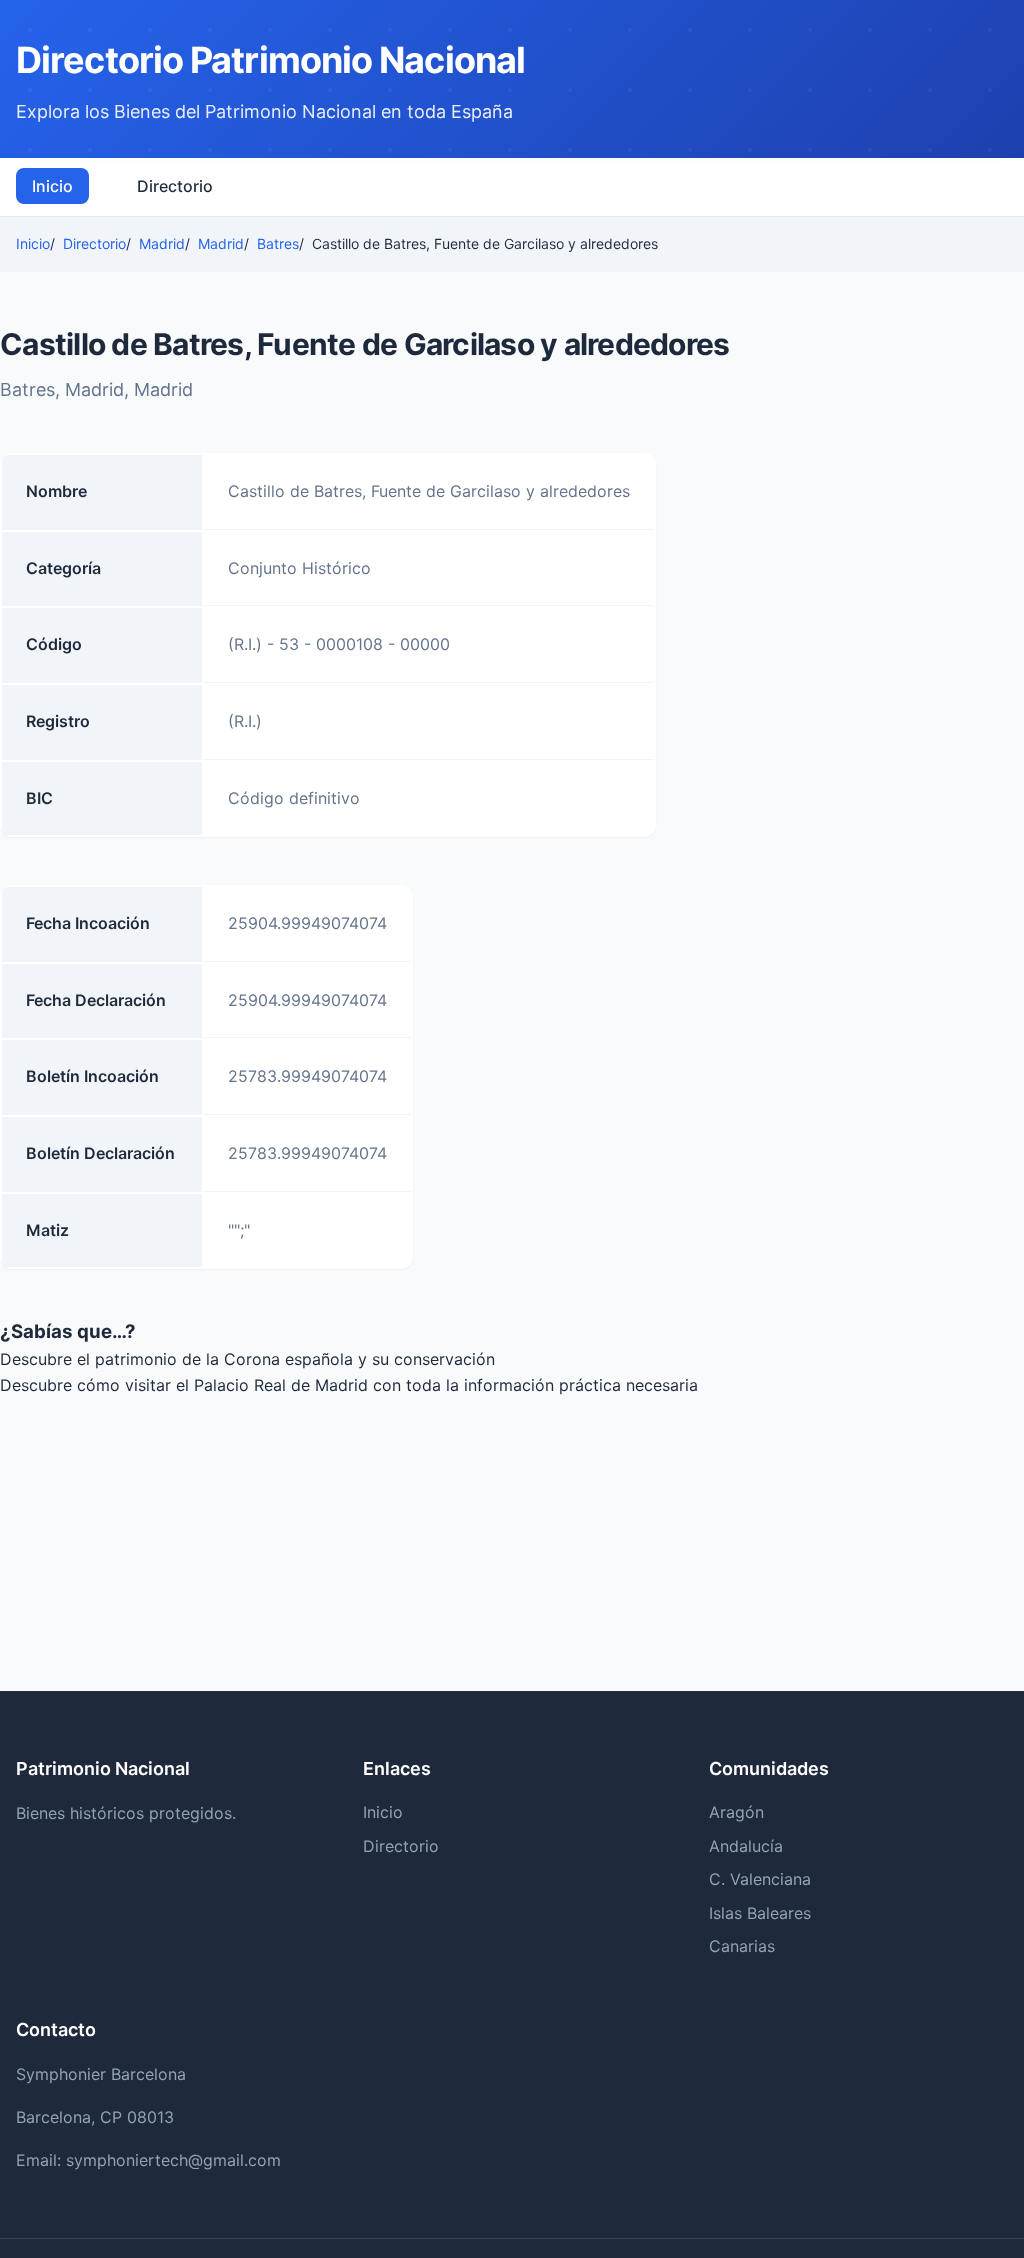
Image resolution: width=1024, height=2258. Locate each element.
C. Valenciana (760, 1879)
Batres (278, 243)
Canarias (742, 1946)
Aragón (736, 1812)
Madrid (162, 243)
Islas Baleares (760, 1913)
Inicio (52, 186)
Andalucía (746, 1846)
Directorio (175, 186)
